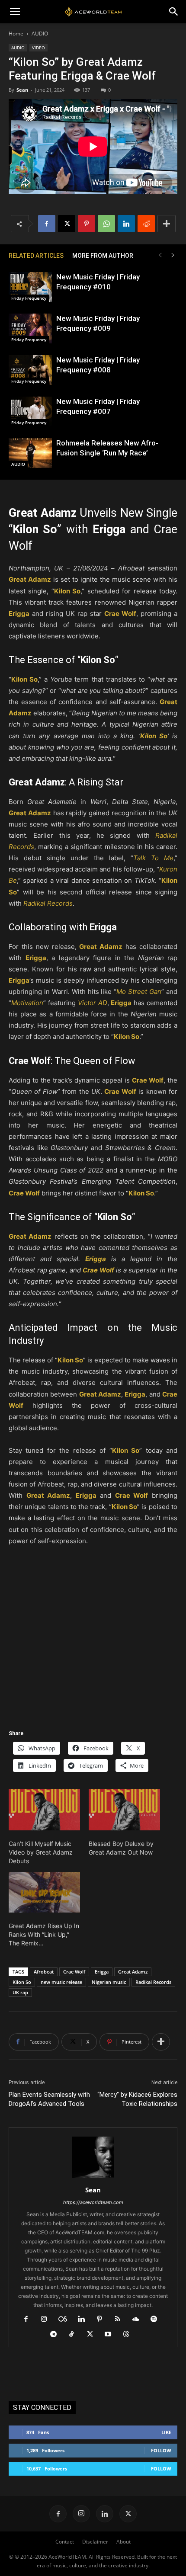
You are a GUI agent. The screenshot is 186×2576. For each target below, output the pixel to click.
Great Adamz (133, 1972)
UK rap (20, 1992)
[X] (67, 224)
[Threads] (130, 2335)
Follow (161, 2450)
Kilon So (22, 1982)
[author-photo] (93, 2178)
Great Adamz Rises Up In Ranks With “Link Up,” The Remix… (44, 1934)
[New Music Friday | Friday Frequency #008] (30, 370)
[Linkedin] (126, 224)
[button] (15, 12)
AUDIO (40, 34)
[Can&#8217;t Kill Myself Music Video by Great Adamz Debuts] (44, 1810)
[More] (167, 224)
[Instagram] (47, 2320)
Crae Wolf (74, 1972)
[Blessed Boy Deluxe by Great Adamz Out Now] (124, 1810)
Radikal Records (153, 1982)
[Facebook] (47, 224)
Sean (22, 90)
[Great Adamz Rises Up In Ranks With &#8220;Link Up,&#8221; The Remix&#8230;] (44, 1892)
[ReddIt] (146, 224)
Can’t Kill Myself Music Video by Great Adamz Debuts (41, 1852)
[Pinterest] (87, 224)
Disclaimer (95, 2542)
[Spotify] (157, 2320)
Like (166, 2432)
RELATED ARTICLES (36, 256)
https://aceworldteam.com (93, 2202)
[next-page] (173, 255)
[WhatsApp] (106, 224)
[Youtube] (111, 2335)
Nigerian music (109, 1982)
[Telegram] (57, 2335)
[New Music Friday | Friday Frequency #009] (30, 328)
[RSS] (121, 2320)
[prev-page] (160, 255)
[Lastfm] (66, 2320)
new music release (61, 1982)
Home (16, 34)
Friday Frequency (29, 298)
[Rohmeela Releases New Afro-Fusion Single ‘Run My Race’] (30, 453)
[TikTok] (75, 2335)
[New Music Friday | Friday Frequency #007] (30, 412)
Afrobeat (44, 1972)
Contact (65, 2542)
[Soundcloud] (139, 2320)
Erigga (102, 1972)
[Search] (174, 12)
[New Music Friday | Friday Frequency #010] (30, 287)
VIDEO (38, 48)
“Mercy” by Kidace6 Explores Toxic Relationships (137, 2099)
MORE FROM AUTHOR (103, 256)
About (123, 2542)
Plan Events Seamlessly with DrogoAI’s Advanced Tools (49, 2099)
